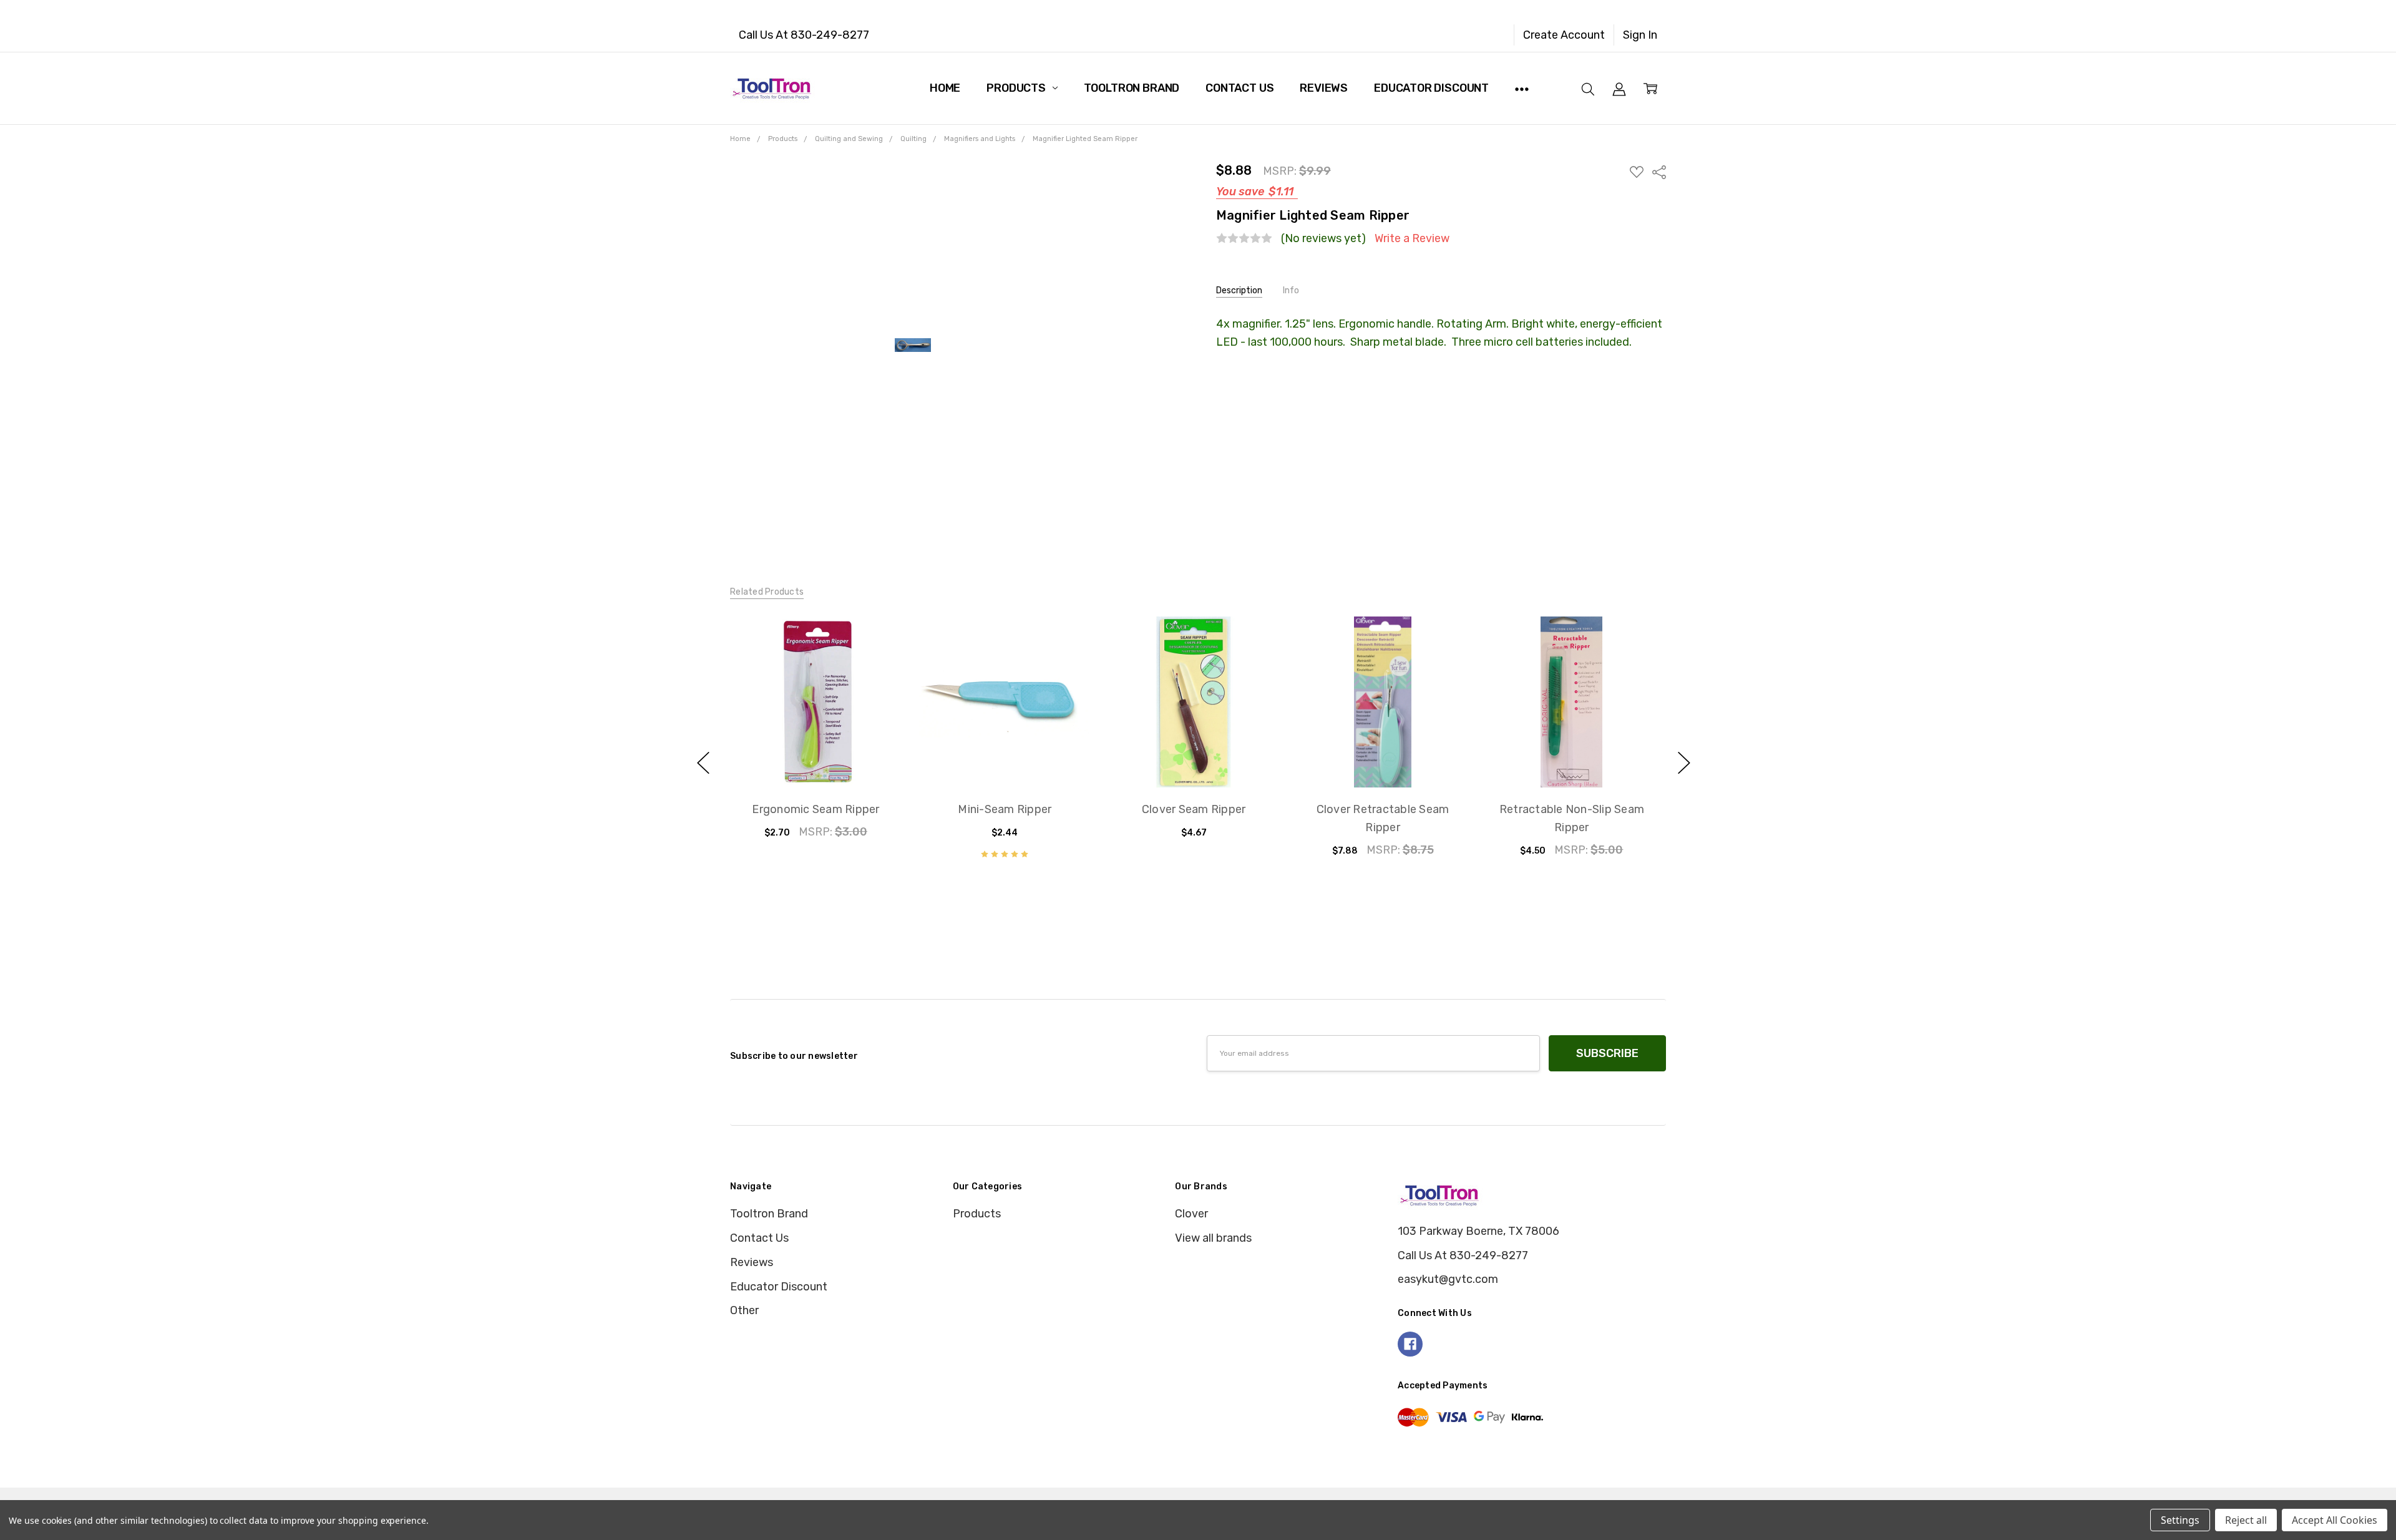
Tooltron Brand (1132, 88)
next (1684, 763)
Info (1291, 290)
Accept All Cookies (2335, 1520)
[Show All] (1522, 88)
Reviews (1324, 88)
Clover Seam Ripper (1194, 809)
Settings (2180, 1520)
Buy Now (816, 755)
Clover (1191, 1214)
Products (1017, 88)
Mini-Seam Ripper (1005, 809)
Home (945, 88)
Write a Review (1412, 239)
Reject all (2246, 1520)
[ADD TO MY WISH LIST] (874, 665)
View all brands (1213, 1238)
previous (703, 763)
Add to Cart (816, 721)
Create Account (1564, 35)
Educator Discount (1431, 88)
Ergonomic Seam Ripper (816, 809)
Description (1239, 290)
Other (744, 1310)
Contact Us (1239, 88)
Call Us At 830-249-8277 (804, 35)
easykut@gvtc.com (1448, 1279)
